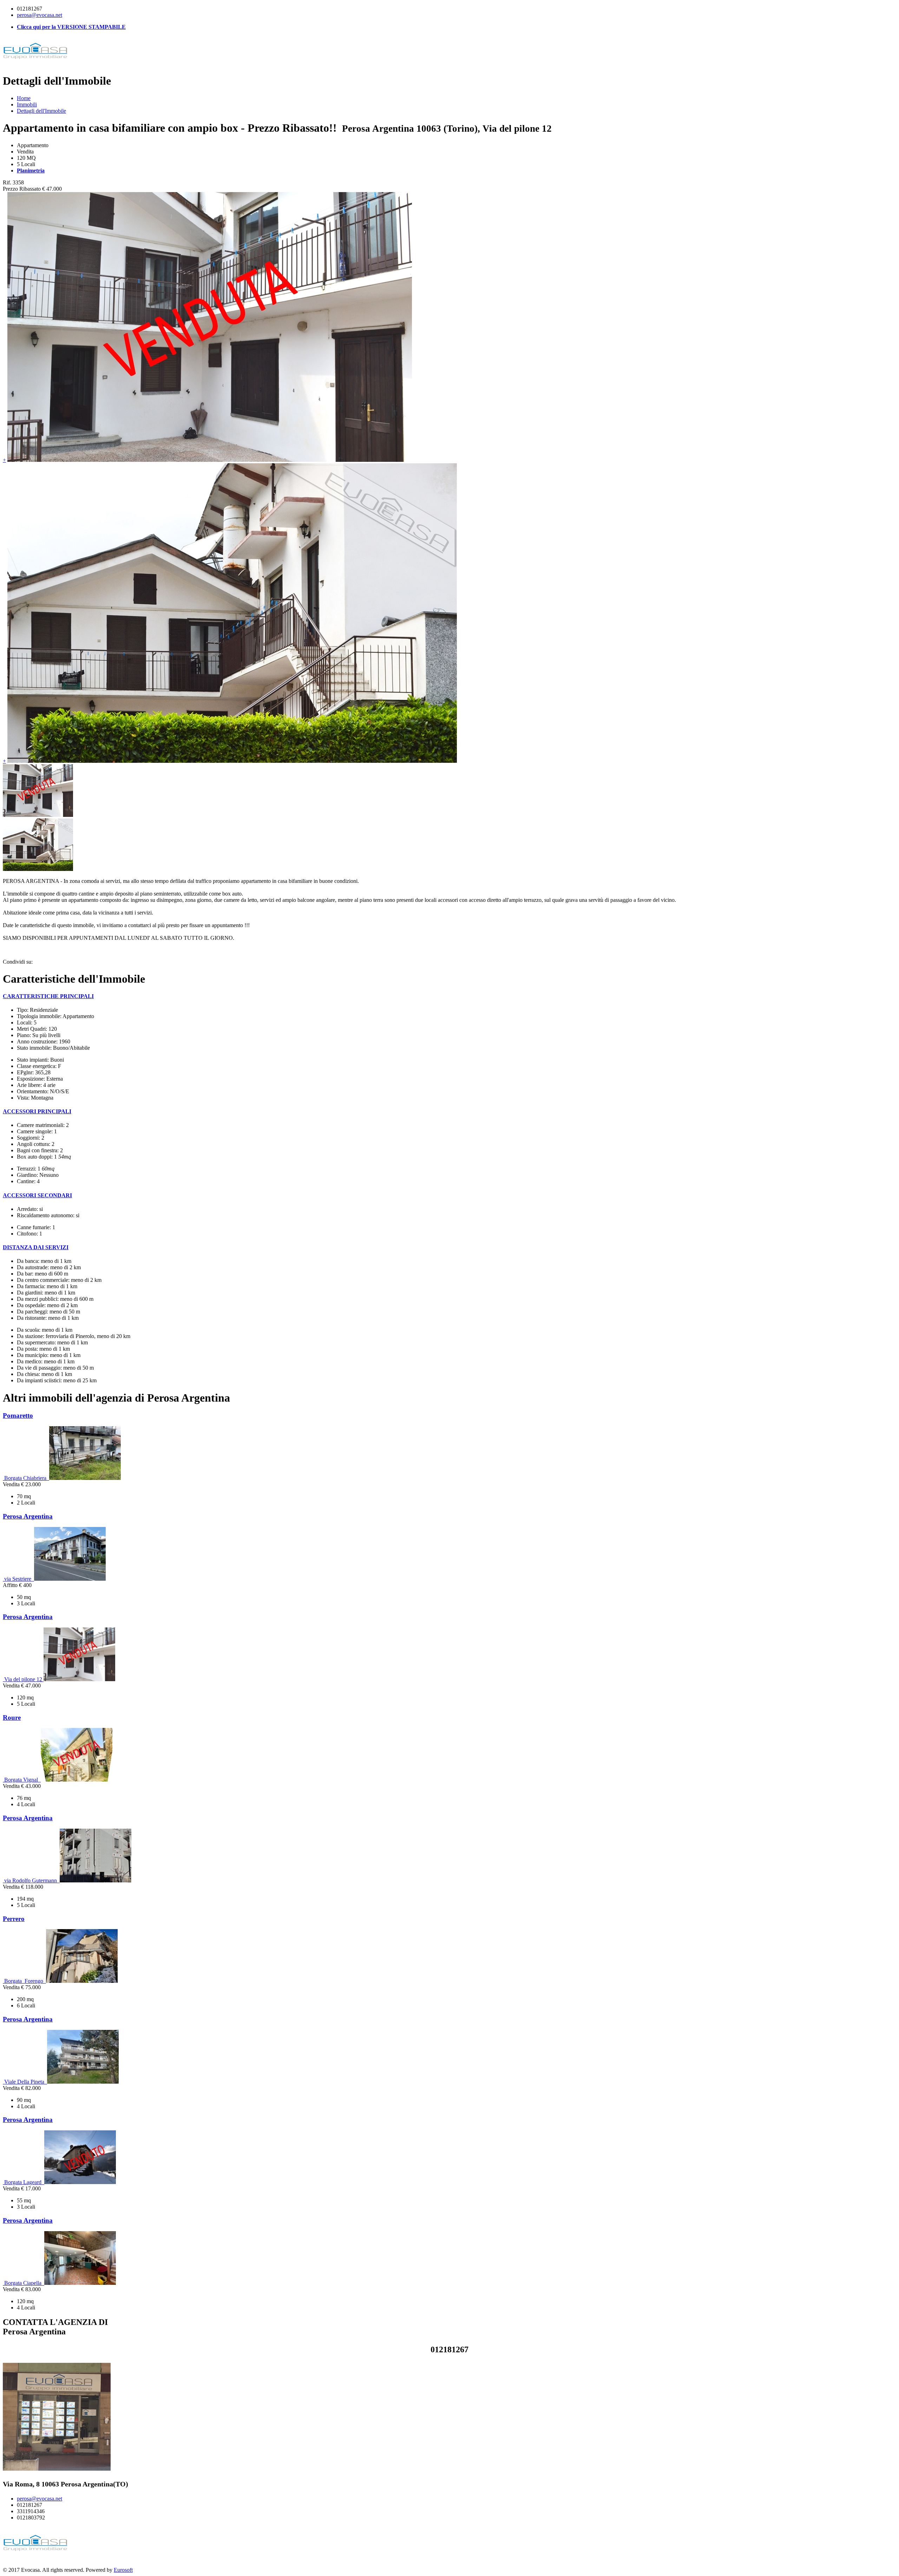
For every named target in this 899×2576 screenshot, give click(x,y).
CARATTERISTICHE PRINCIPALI (48, 996)
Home (24, 98)
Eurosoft (123, 2570)
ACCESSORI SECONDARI (37, 1195)
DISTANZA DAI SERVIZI (36, 1247)
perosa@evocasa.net (40, 15)
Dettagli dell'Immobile (41, 111)
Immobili (27, 104)
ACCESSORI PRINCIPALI (37, 1111)
